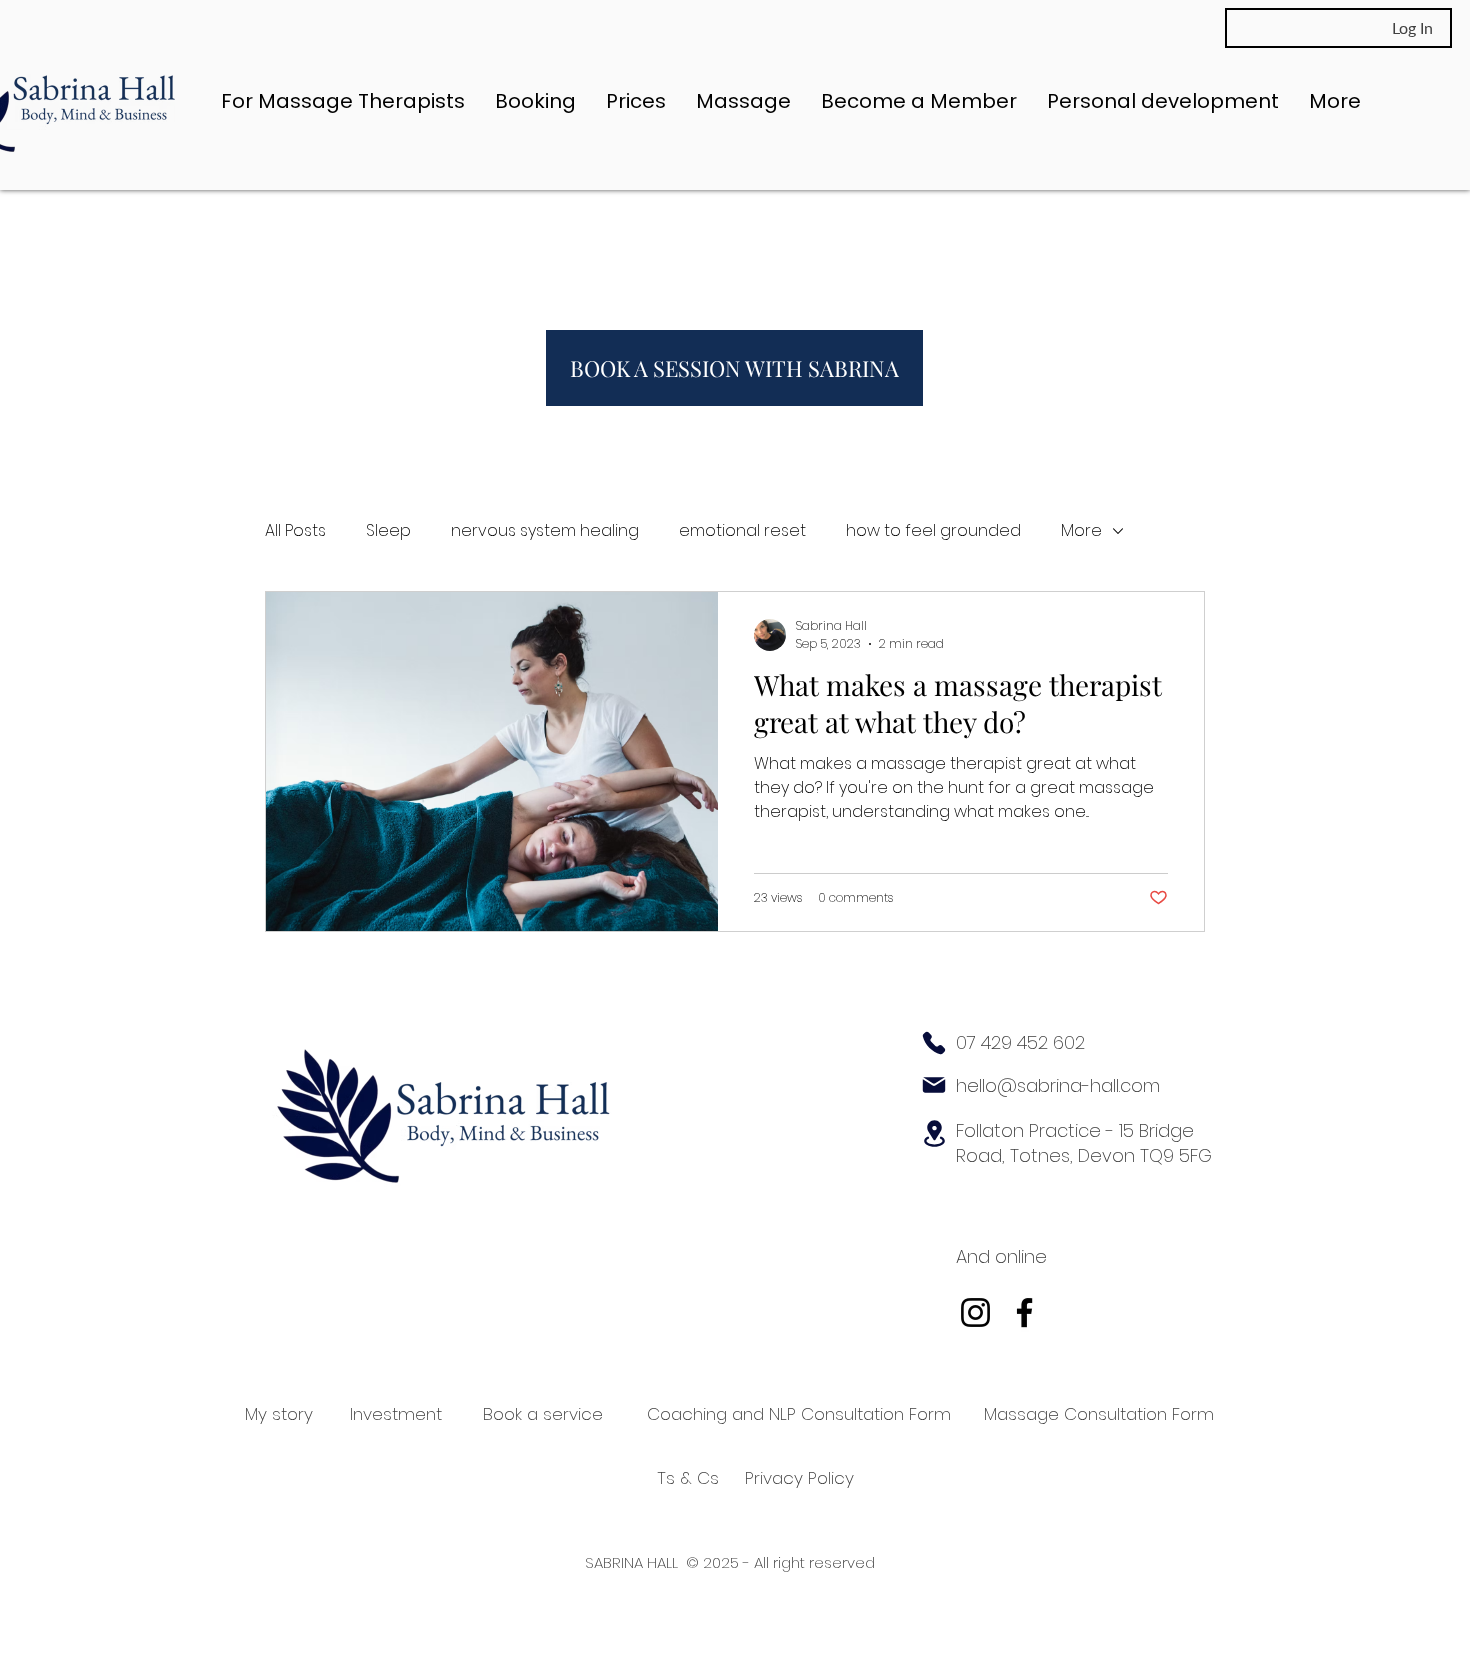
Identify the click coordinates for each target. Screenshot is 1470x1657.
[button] (743, 101)
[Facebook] (1024, 1312)
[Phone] (934, 1043)
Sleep (388, 531)
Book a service (543, 1414)
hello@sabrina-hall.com (1058, 1085)
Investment (396, 1414)
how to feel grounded (933, 531)
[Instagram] (975, 1312)
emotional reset (742, 531)
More (1081, 531)
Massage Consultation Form (1099, 1414)
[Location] (934, 1133)
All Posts (295, 531)
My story (279, 1414)
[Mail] (934, 1085)
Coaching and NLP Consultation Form (799, 1414)
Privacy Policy (799, 1478)
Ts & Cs (688, 1478)
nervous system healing (545, 531)
